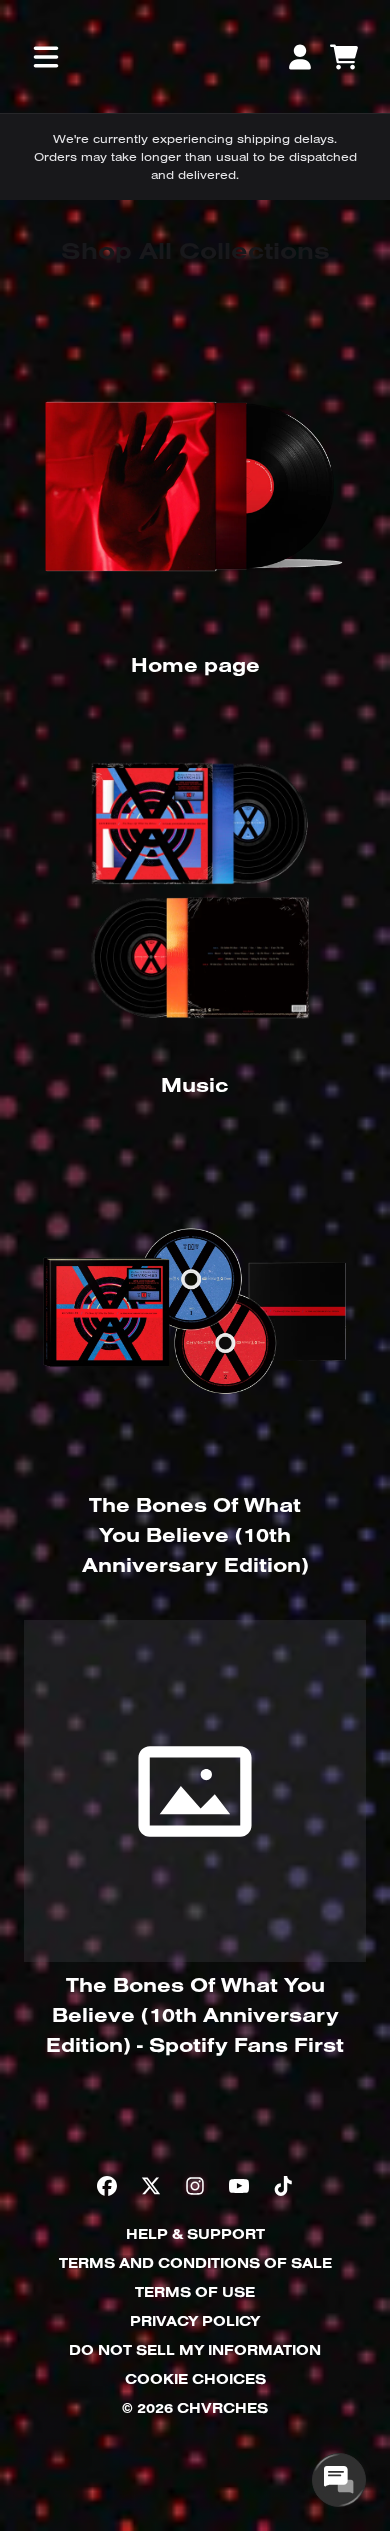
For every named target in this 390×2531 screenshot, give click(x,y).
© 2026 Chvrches (195, 2408)
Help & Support (195, 2234)
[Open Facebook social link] (107, 2186)
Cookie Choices (195, 2379)
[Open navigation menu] (46, 57)
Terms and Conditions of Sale (195, 2263)
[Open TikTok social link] (283, 2186)
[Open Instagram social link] (195, 2186)
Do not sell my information (195, 2350)
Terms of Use (195, 2292)
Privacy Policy (195, 2321)
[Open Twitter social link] (151, 2186)
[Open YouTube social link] (239, 2186)
